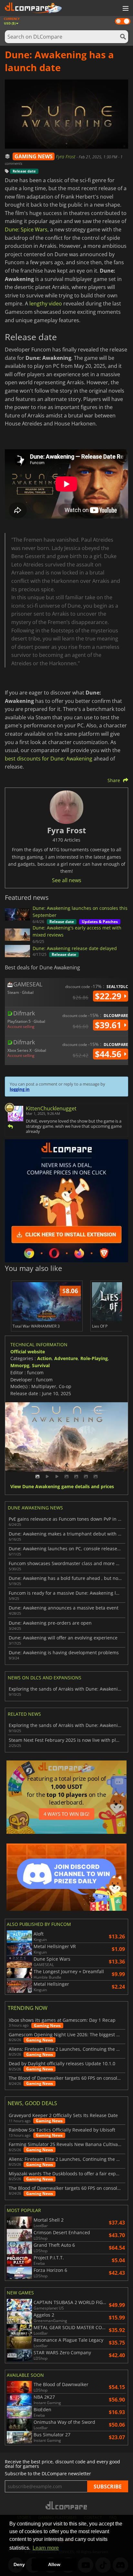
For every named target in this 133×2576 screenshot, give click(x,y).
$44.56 (109, 1054)
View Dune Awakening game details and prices (62, 1487)
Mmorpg (20, 1365)
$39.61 (109, 1025)
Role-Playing (94, 1358)
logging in (20, 1089)
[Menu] (125, 9)
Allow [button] (54, 2564)
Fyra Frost (66, 157)
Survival (41, 1365)
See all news (67, 880)
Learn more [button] (46, 2548)
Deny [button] (19, 2564)
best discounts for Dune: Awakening (49, 759)
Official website (28, 1352)
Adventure (66, 1358)
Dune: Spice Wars (26, 229)
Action (44, 1358)
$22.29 (109, 996)
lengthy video (46, 303)
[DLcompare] (67, 2505)
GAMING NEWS (34, 156)
